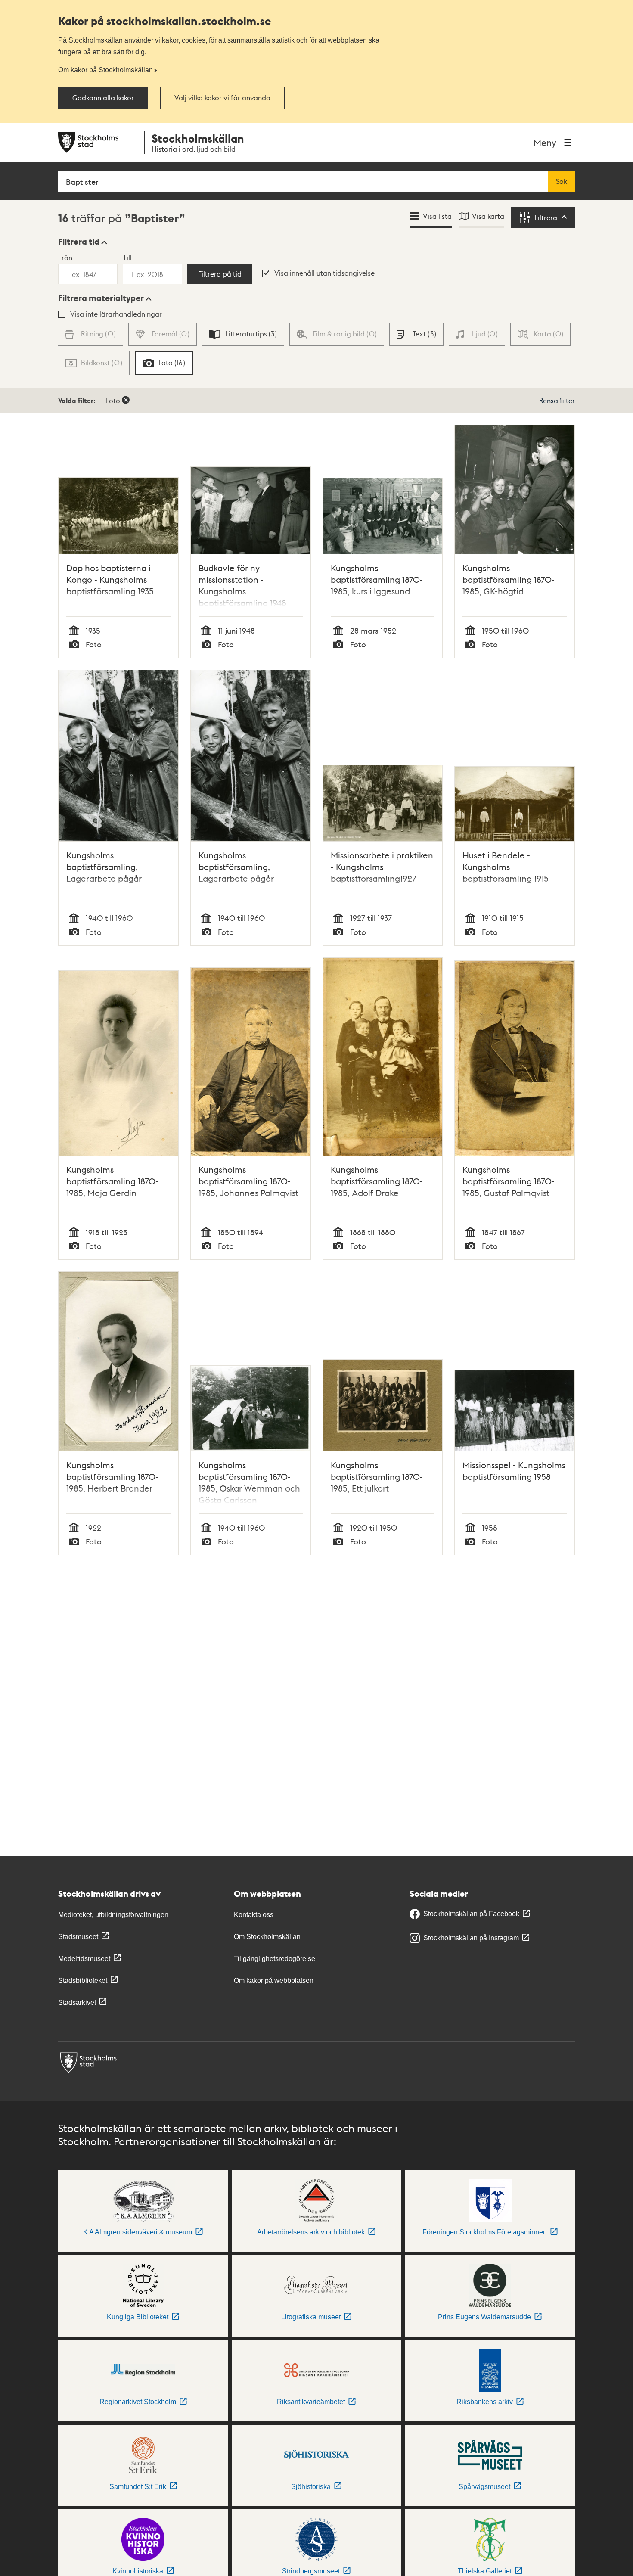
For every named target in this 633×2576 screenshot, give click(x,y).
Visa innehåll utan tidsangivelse (324, 273)
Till (127, 257)
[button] (83, 242)
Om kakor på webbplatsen (274, 1981)
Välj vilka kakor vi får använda (222, 98)
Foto (113, 400)
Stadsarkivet (77, 2003)
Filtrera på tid (220, 274)
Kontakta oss (254, 1915)
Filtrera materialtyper (101, 298)
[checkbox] (243, 334)
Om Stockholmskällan (267, 1937)
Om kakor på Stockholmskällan (105, 70)
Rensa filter (557, 400)
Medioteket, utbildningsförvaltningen (113, 1915)
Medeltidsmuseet (84, 1959)
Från (65, 257)
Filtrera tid (79, 242)
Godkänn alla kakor (103, 98)
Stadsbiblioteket (83, 1981)
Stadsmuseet (78, 1937)
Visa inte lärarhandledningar (116, 314)
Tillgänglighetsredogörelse (275, 1959)
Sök (562, 181)
